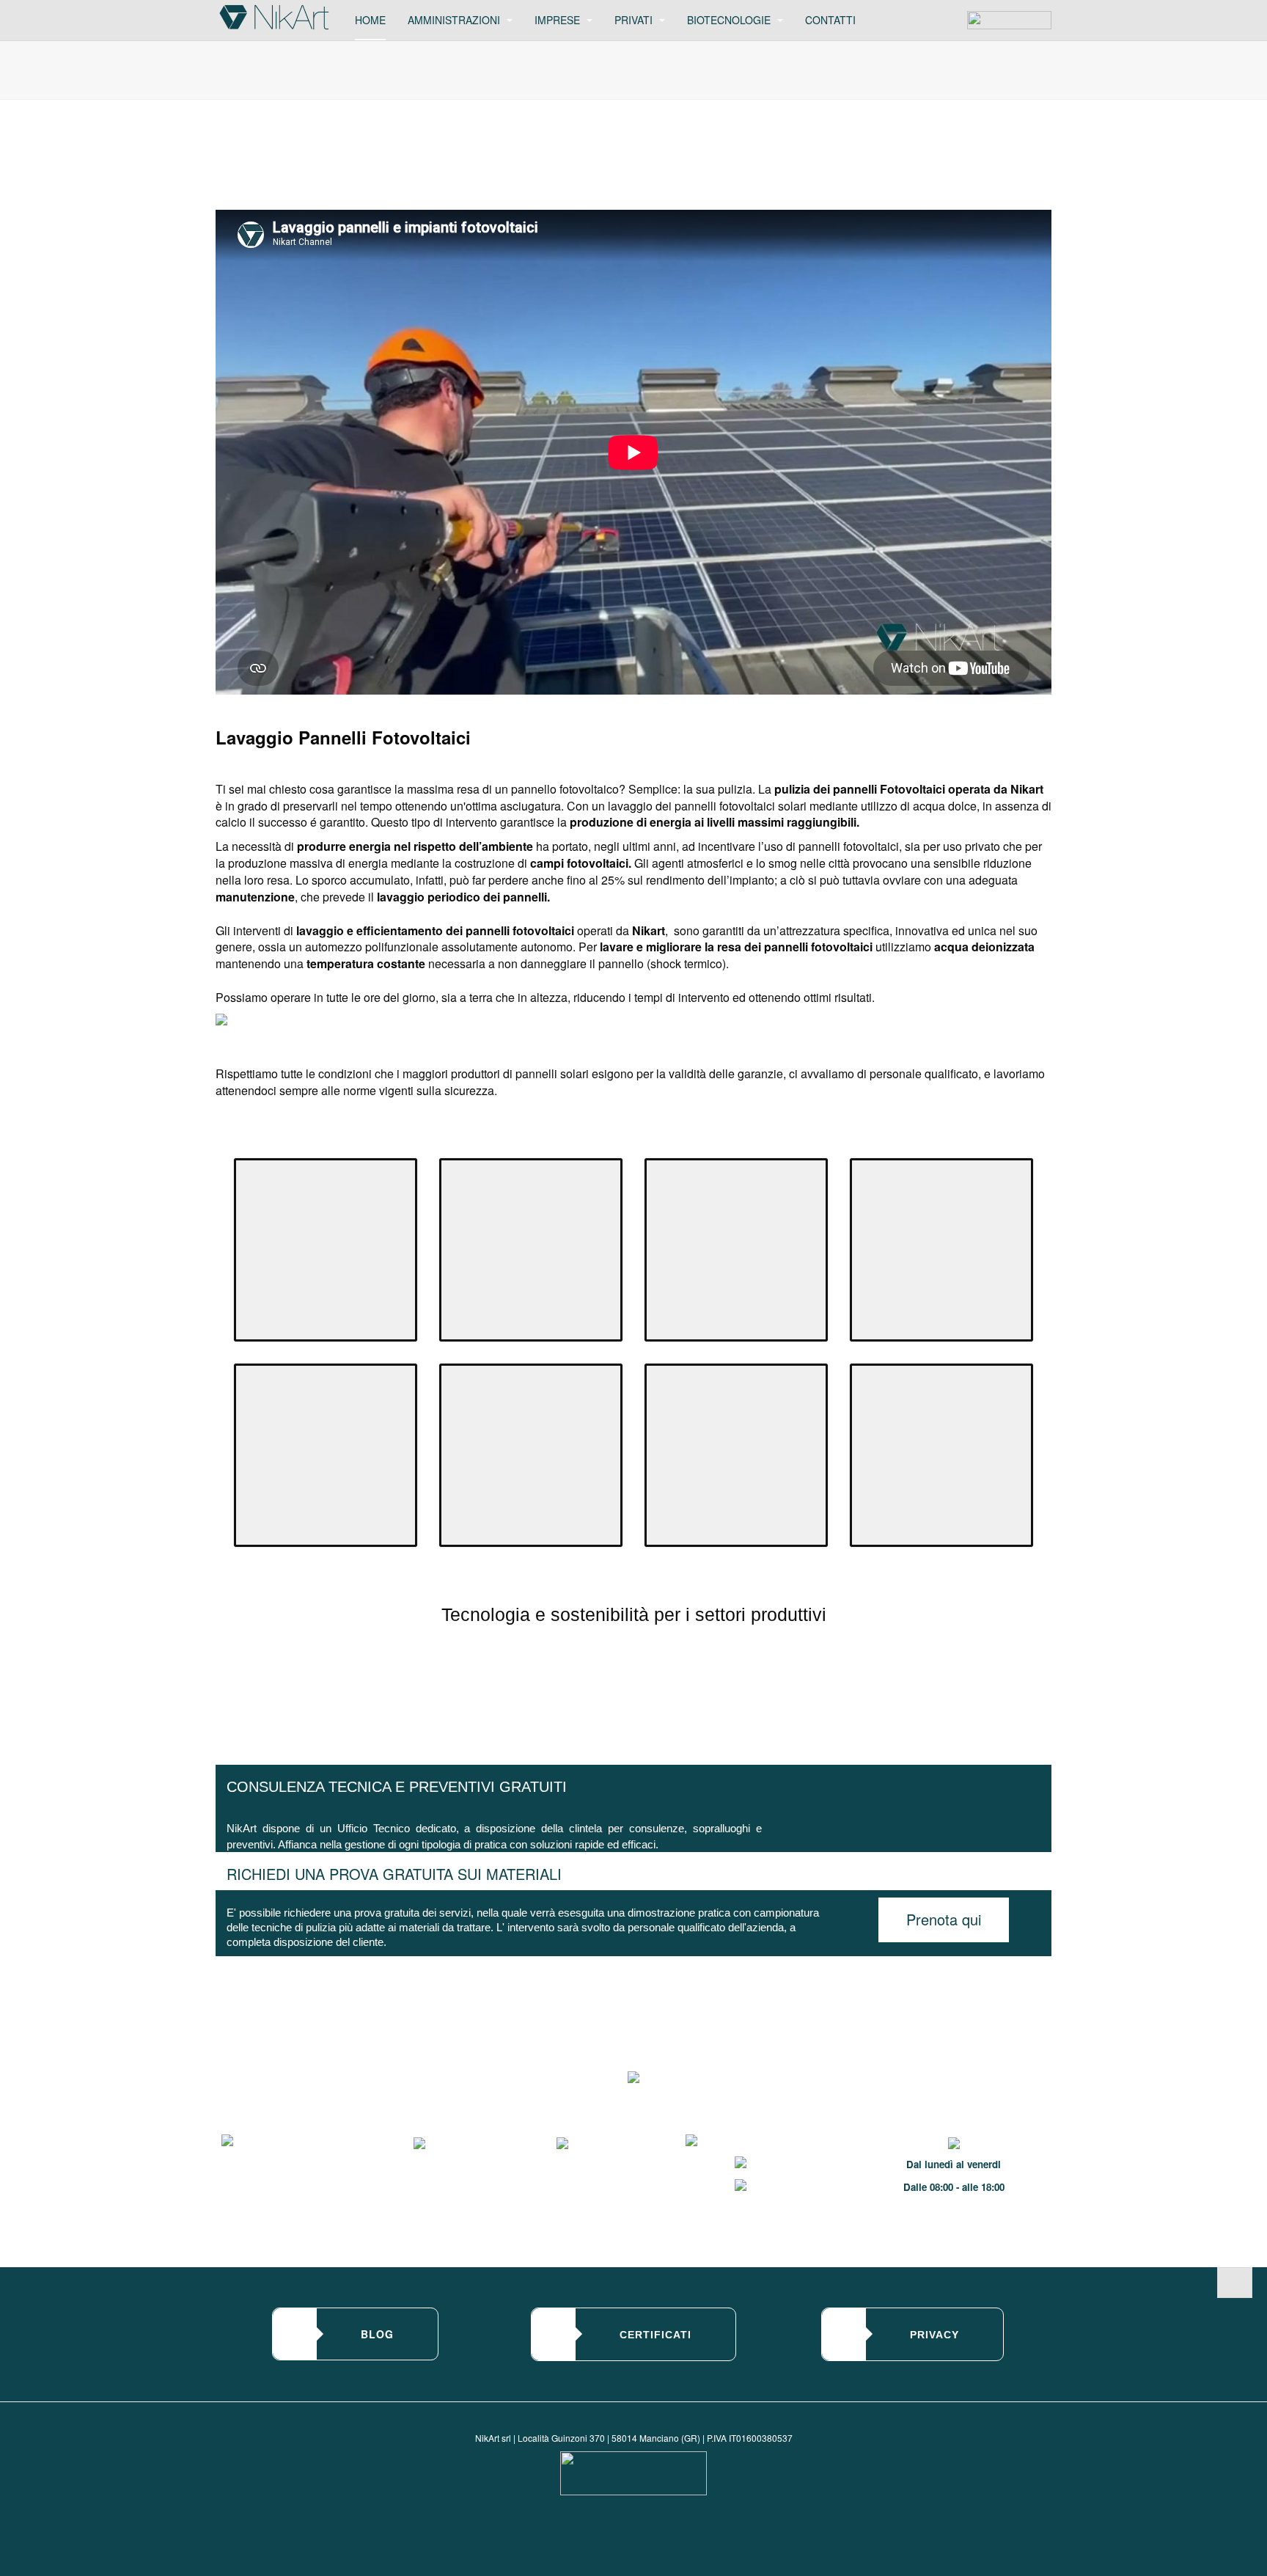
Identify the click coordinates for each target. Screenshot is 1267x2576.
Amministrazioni (455, 20)
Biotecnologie (730, 20)
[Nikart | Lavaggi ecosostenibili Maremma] (274, 17)
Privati (635, 20)
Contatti (830, 20)
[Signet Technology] (633, 2473)
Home (370, 20)
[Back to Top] (1235, 2283)
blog (377, 2334)
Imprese (559, 20)
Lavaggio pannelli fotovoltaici (409, 146)
